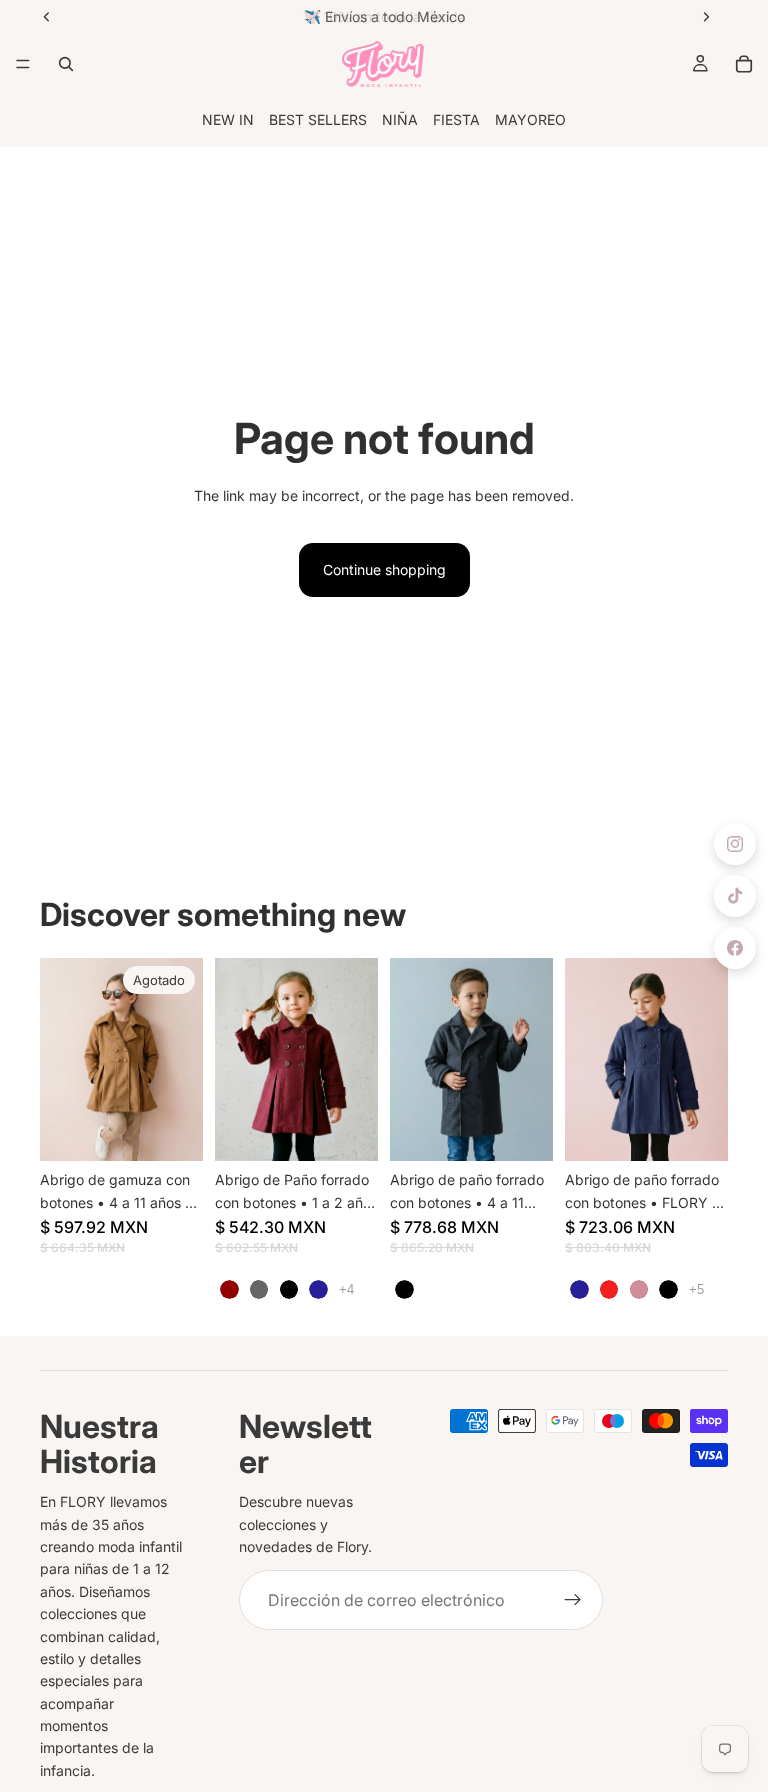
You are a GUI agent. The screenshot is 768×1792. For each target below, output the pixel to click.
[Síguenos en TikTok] (735, 896)
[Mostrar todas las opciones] (346, 1289)
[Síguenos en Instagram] (735, 844)
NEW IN (228, 119)
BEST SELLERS (318, 119)
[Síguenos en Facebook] (735, 948)
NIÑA (400, 119)
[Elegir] (347, 1130)
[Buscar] (66, 64)
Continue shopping (384, 569)
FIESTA (456, 119)
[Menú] (23, 64)
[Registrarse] (573, 1600)
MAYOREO (530, 119)
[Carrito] (744, 64)
